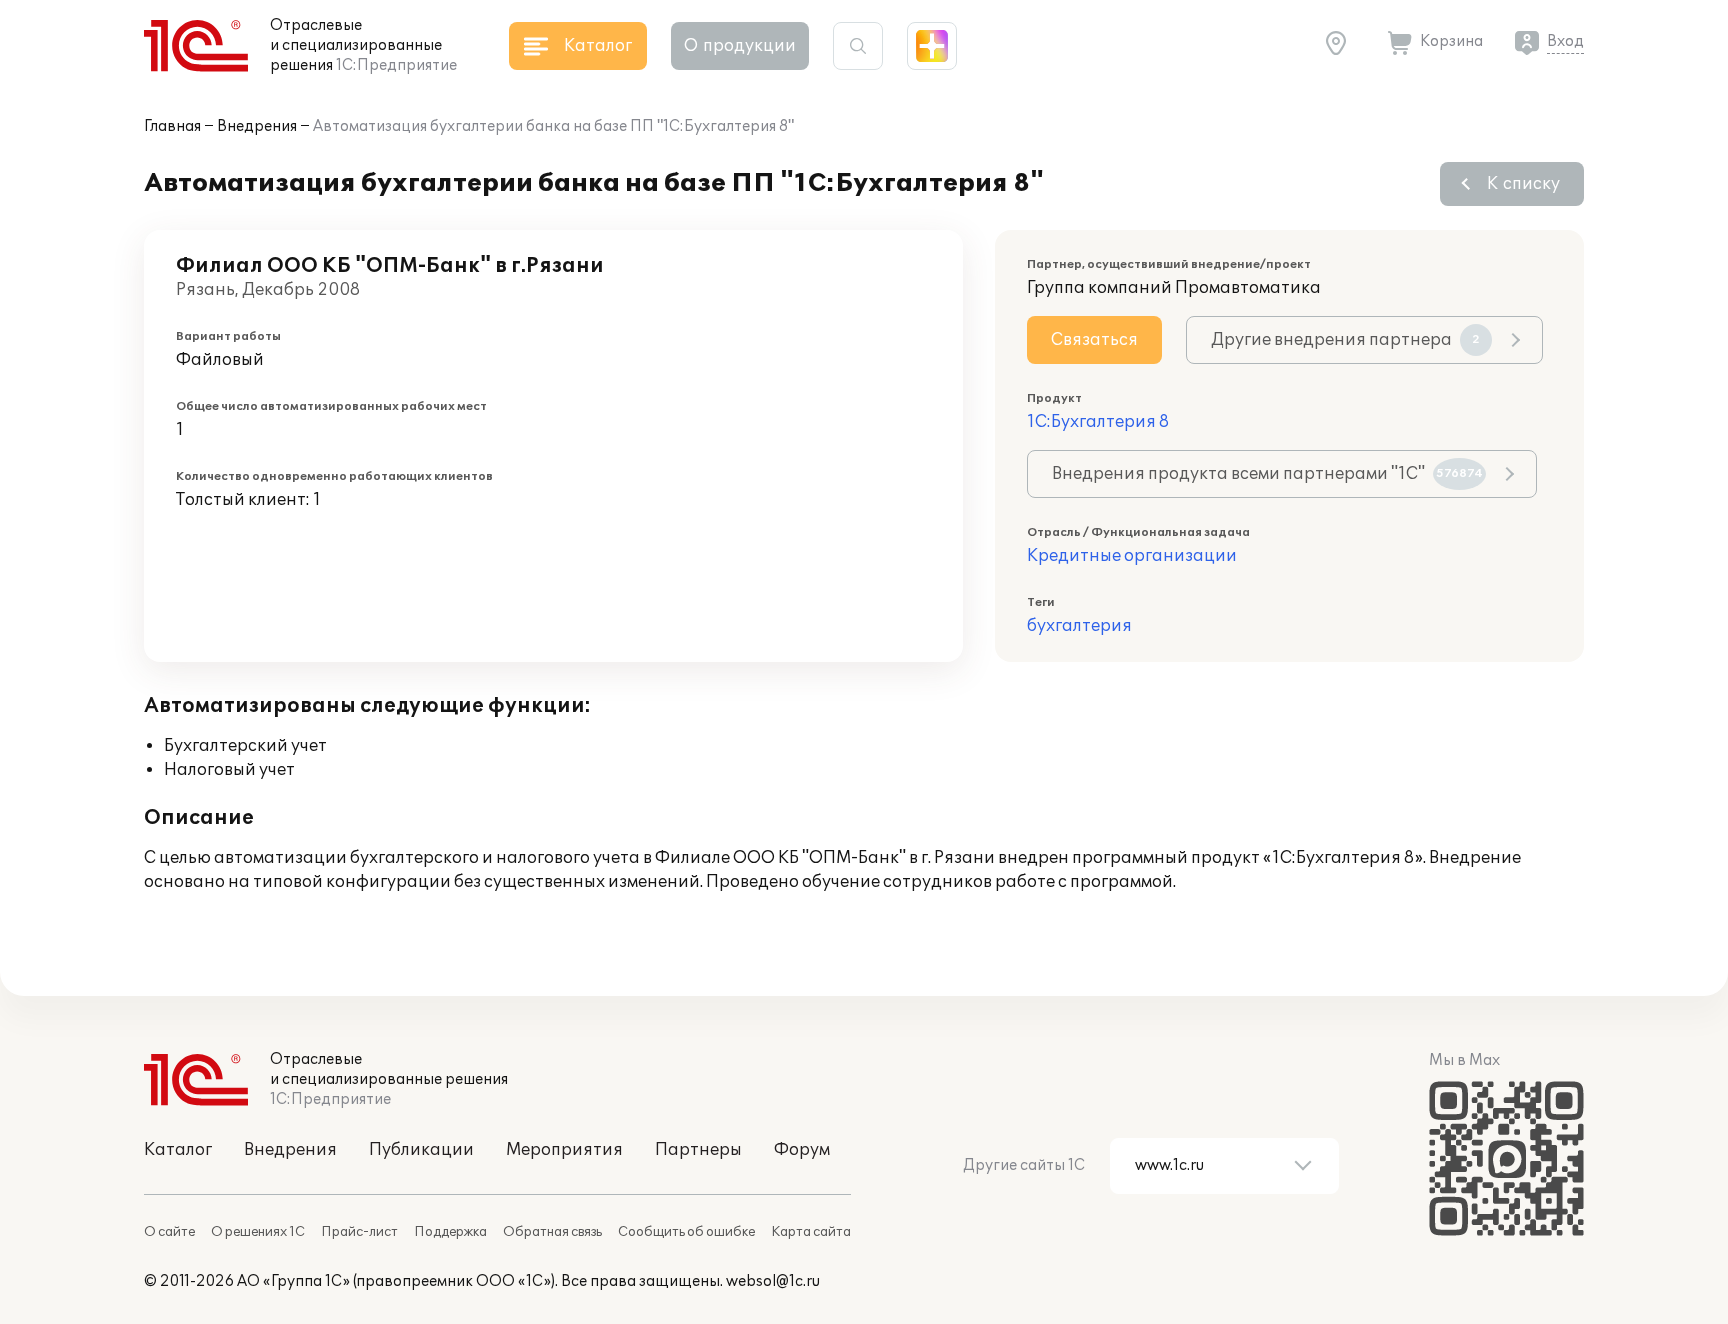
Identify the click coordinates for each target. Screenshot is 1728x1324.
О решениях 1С (258, 1232)
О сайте (169, 1232)
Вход (1565, 41)
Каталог (178, 1150)
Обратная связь (552, 1232)
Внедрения (257, 126)
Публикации (421, 1150)
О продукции (740, 46)
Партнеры (698, 1150)
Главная (172, 126)
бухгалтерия (1079, 626)
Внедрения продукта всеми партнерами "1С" (1267, 474)
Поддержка (450, 1232)
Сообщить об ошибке (686, 1232)
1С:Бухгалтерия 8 (1098, 422)
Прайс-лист (359, 1232)
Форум (802, 1150)
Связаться (1094, 340)
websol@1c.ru (773, 1281)
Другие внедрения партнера (1345, 340)
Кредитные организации (1132, 556)
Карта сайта (811, 1232)
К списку (1523, 184)
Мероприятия (564, 1150)
